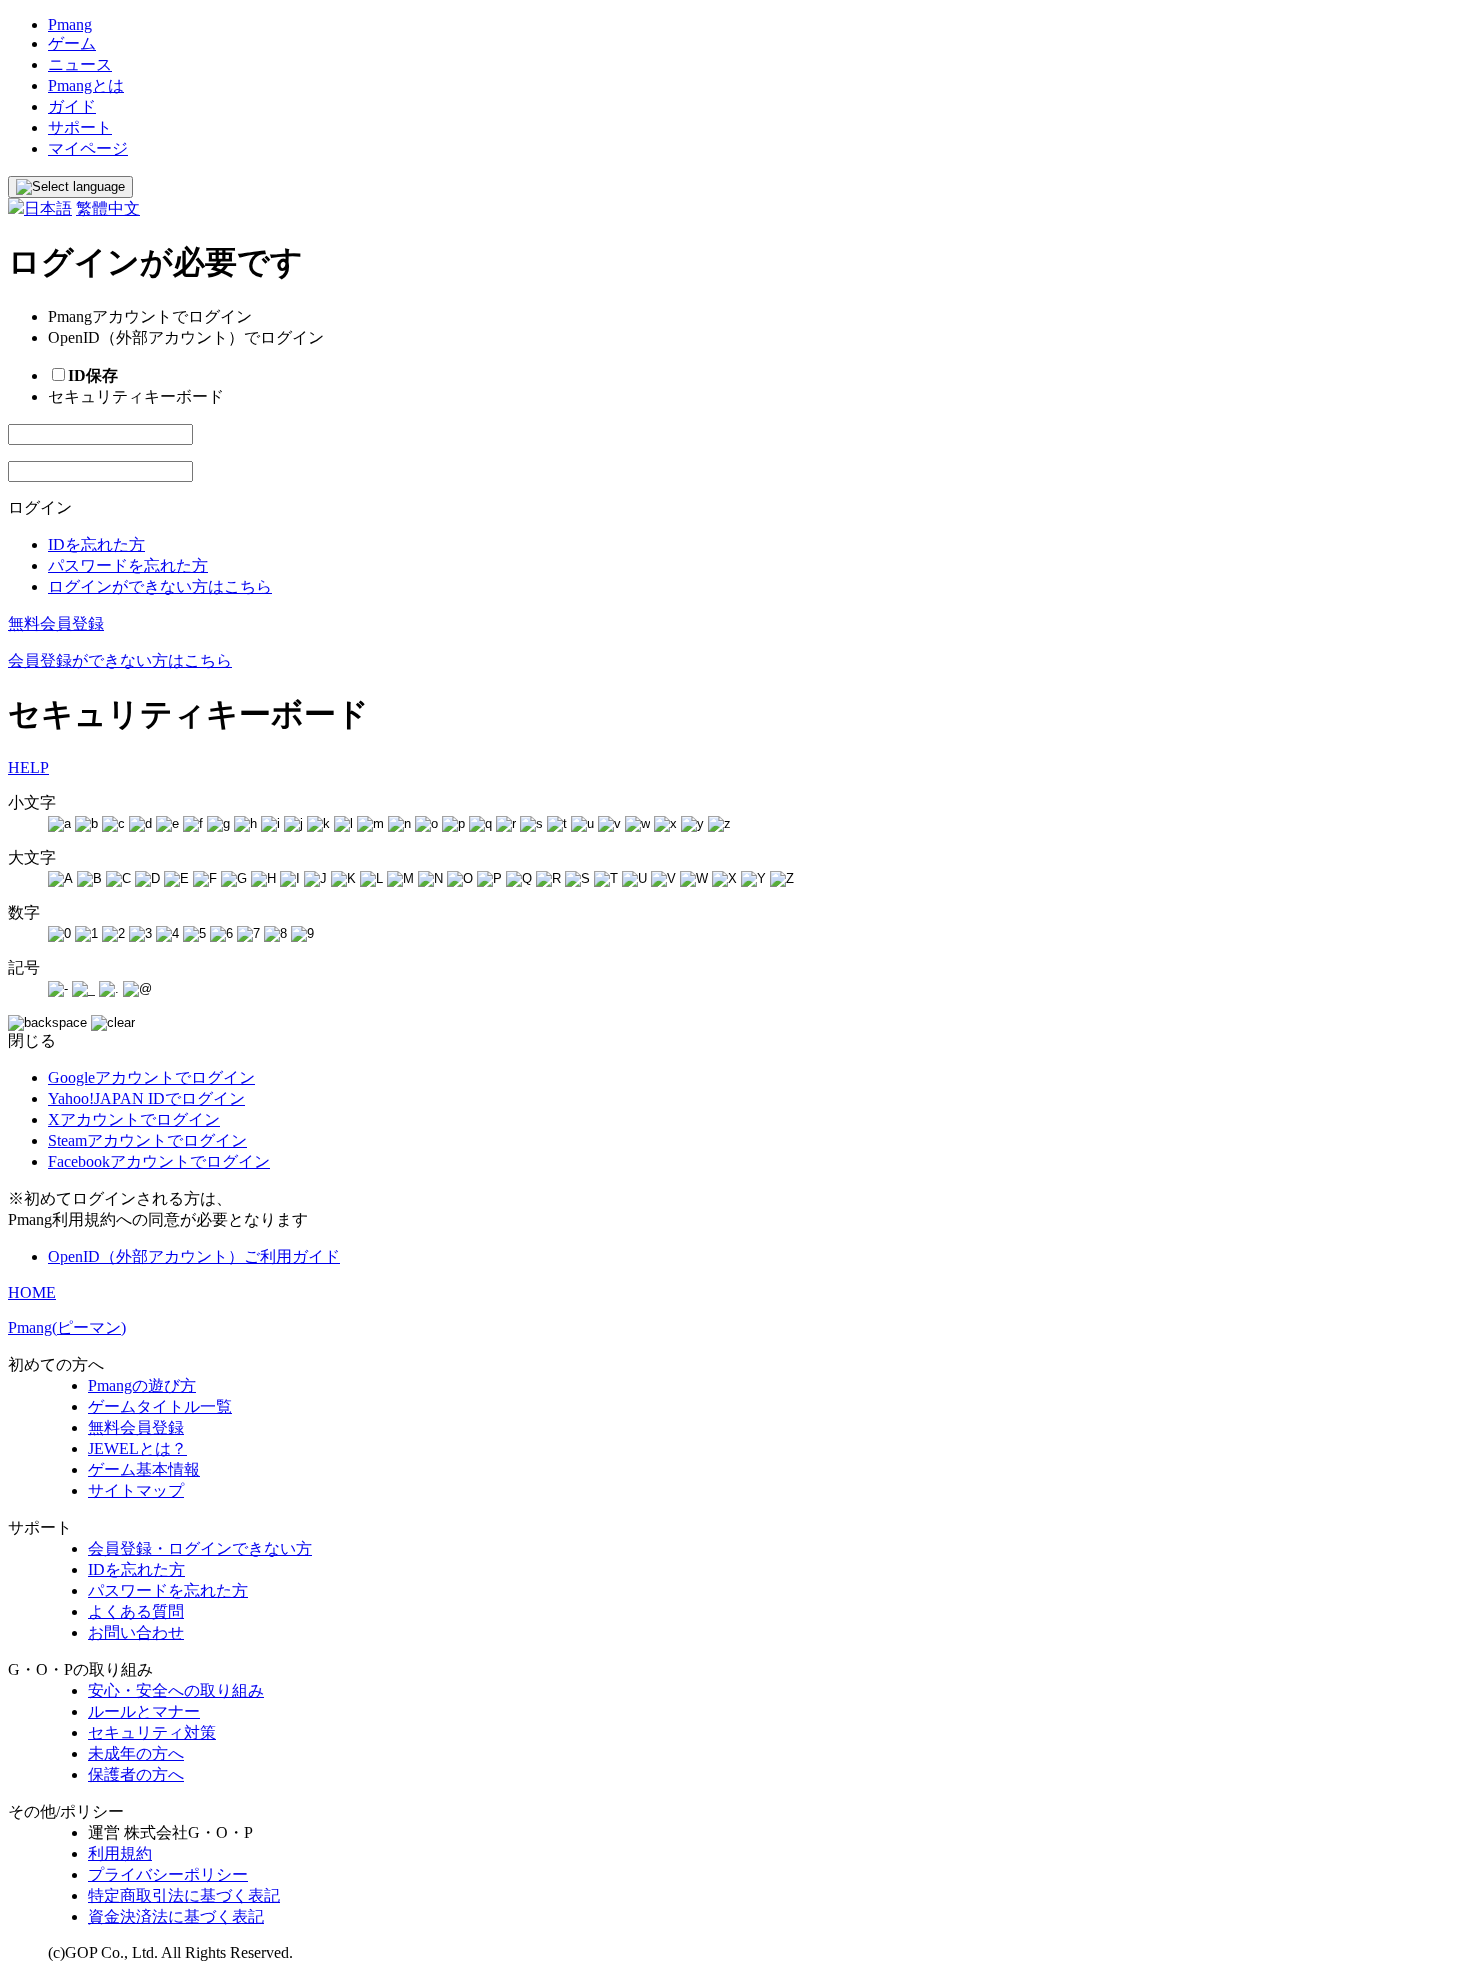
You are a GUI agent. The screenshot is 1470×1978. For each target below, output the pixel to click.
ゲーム (72, 43)
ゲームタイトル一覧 (160, 1406)
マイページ (88, 148)
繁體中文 (108, 208)
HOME (32, 1292)
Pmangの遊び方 (142, 1385)
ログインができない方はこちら (160, 586)
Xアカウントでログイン (134, 1119)
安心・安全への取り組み (176, 1690)
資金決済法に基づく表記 (176, 1916)
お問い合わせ (136, 1632)
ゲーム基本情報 (144, 1469)
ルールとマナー (144, 1711)
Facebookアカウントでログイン (159, 1161)
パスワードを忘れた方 (128, 565)
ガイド (72, 106)
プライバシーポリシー (168, 1874)
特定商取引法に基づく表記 (184, 1895)
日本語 (48, 208)
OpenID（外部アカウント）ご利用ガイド (194, 1256)
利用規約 (120, 1853)
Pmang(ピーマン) (67, 1327)
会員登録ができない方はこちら (120, 660)
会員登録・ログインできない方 (200, 1548)
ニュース (80, 64)
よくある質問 (136, 1611)
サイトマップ (136, 1490)
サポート (80, 127)
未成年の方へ (136, 1753)
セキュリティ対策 (152, 1732)
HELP (28, 767)
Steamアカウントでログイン (147, 1140)
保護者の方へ (136, 1774)
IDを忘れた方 (96, 544)
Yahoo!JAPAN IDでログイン (146, 1098)
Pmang (70, 24)
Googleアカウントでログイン (151, 1077)
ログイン (40, 507)
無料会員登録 (56, 623)
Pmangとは (86, 85)
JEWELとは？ (137, 1448)
